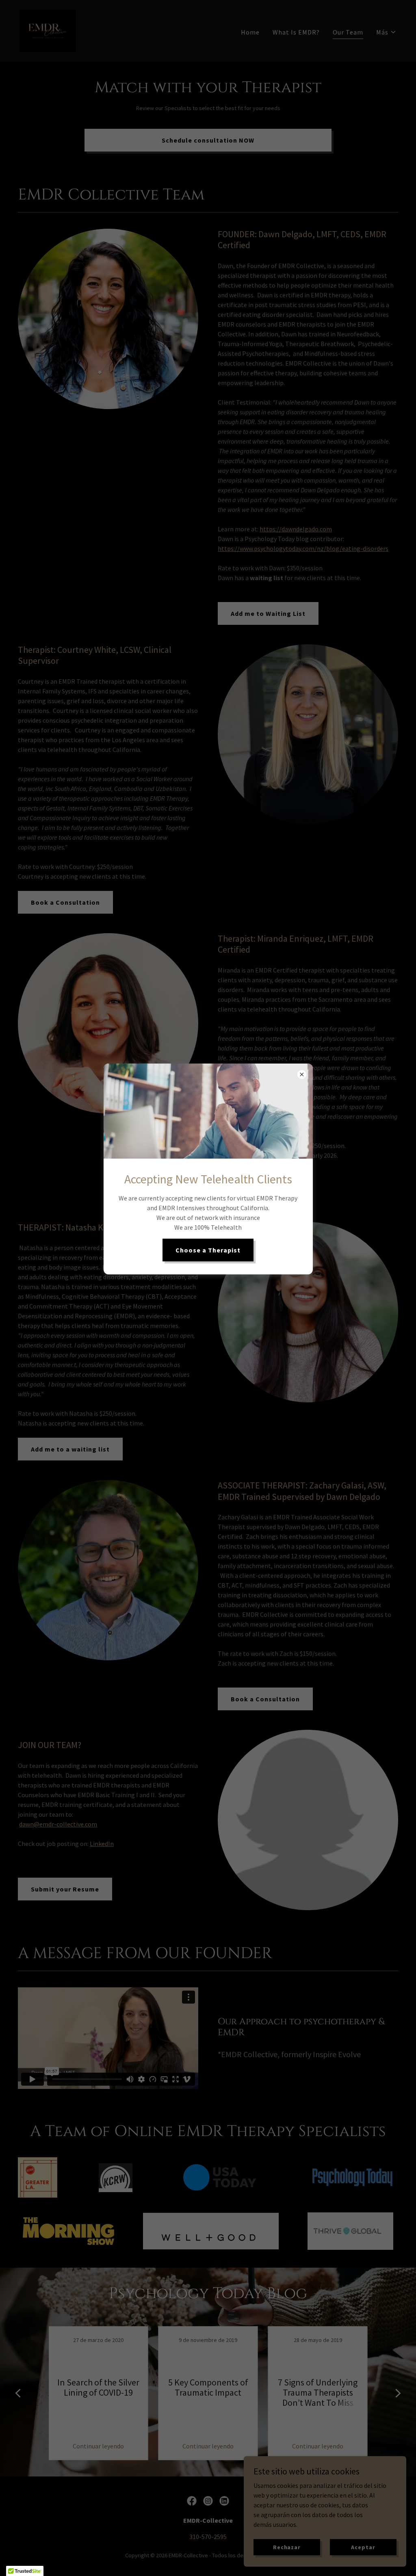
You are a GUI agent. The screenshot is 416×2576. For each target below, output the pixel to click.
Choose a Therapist (208, 1250)
